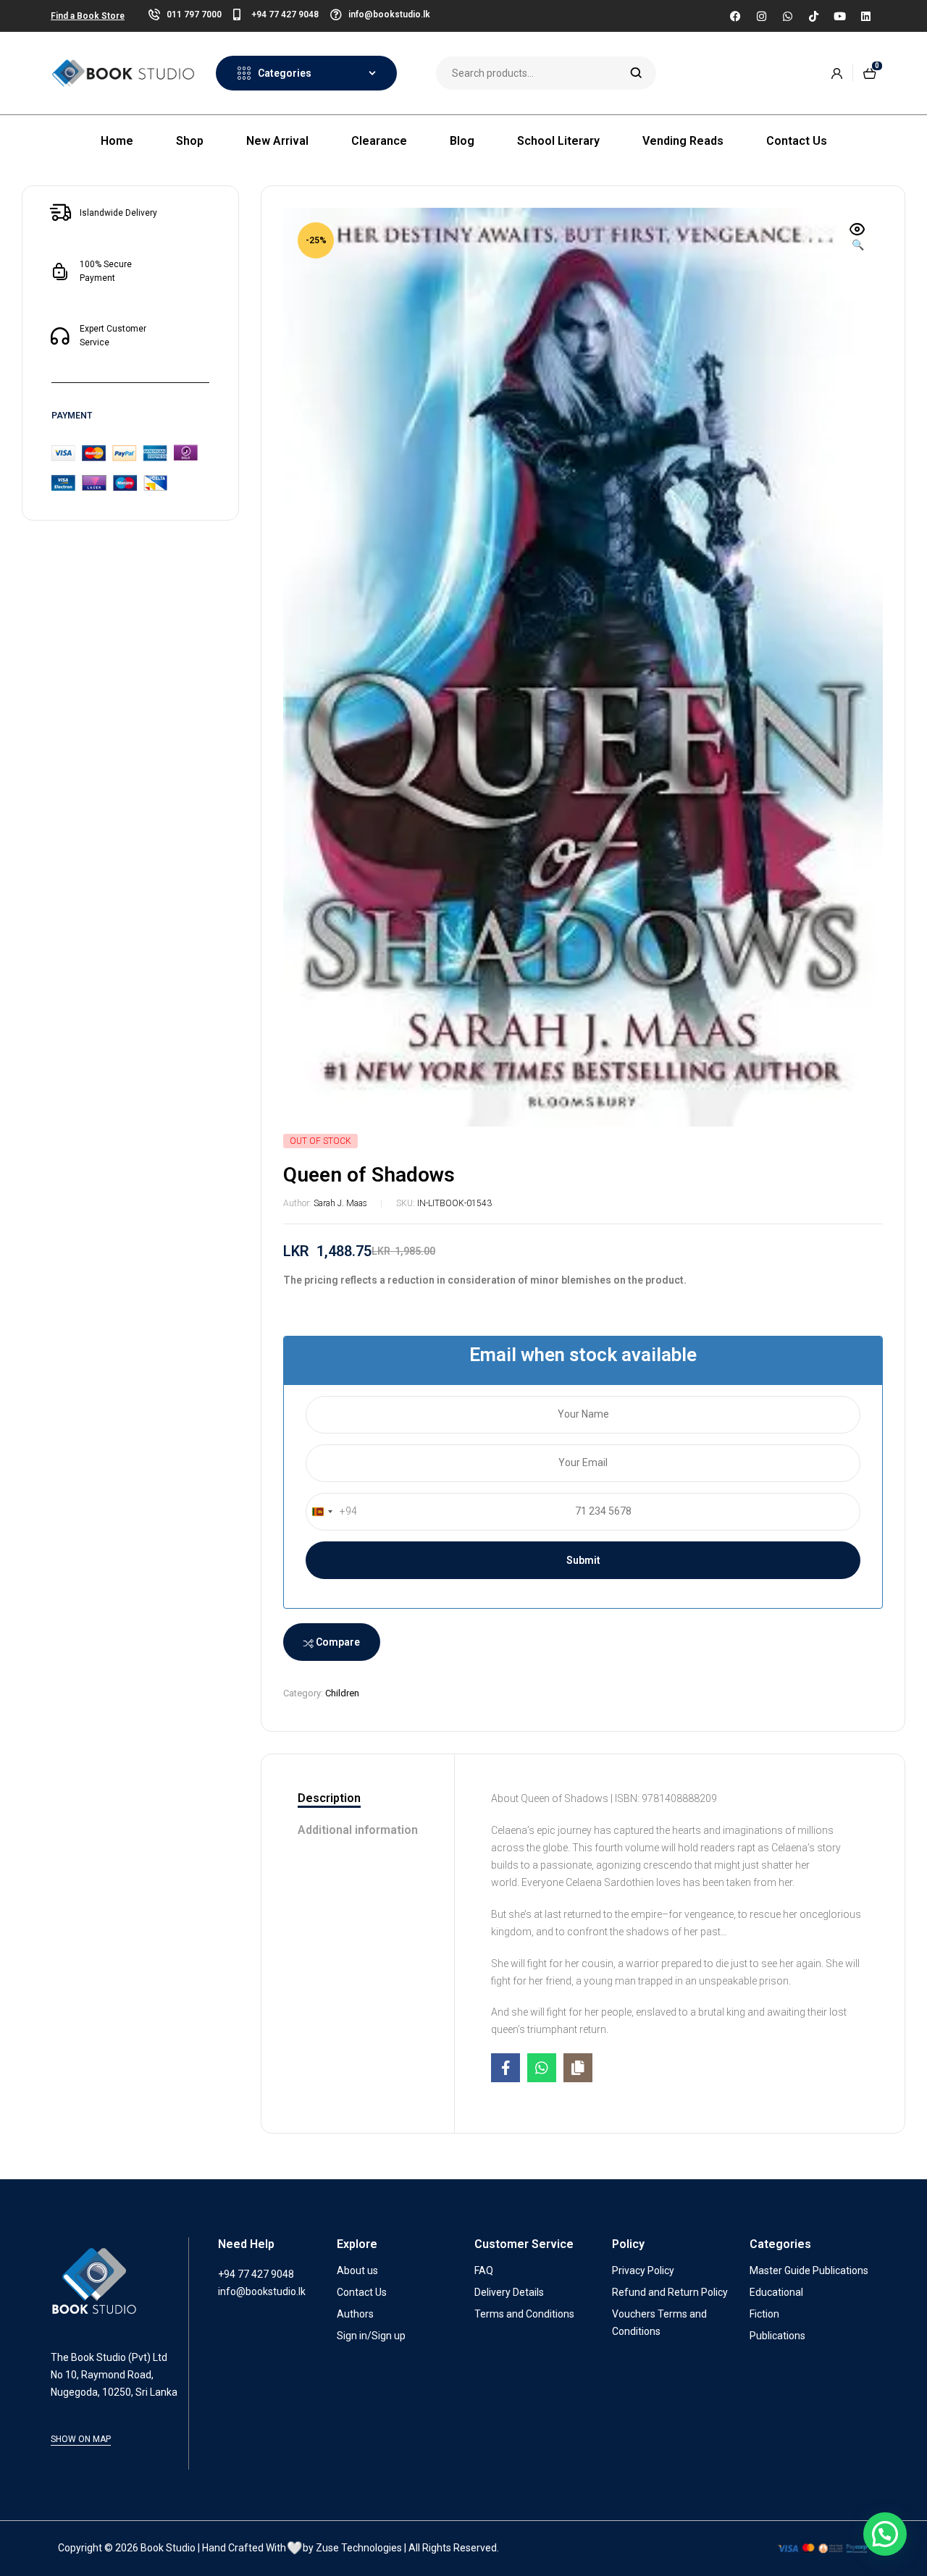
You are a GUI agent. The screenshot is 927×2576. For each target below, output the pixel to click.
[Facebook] (735, 16)
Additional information (358, 1830)
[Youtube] (839, 16)
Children (342, 1693)
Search (636, 73)
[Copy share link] (578, 2068)
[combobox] (332, 1512)
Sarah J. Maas (340, 1203)
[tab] (358, 1799)
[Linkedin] (865, 16)
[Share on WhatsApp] (542, 2068)
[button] (857, 238)
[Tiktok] (813, 16)
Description (329, 1798)
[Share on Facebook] (506, 2068)
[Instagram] (761, 16)
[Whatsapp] (787, 16)
